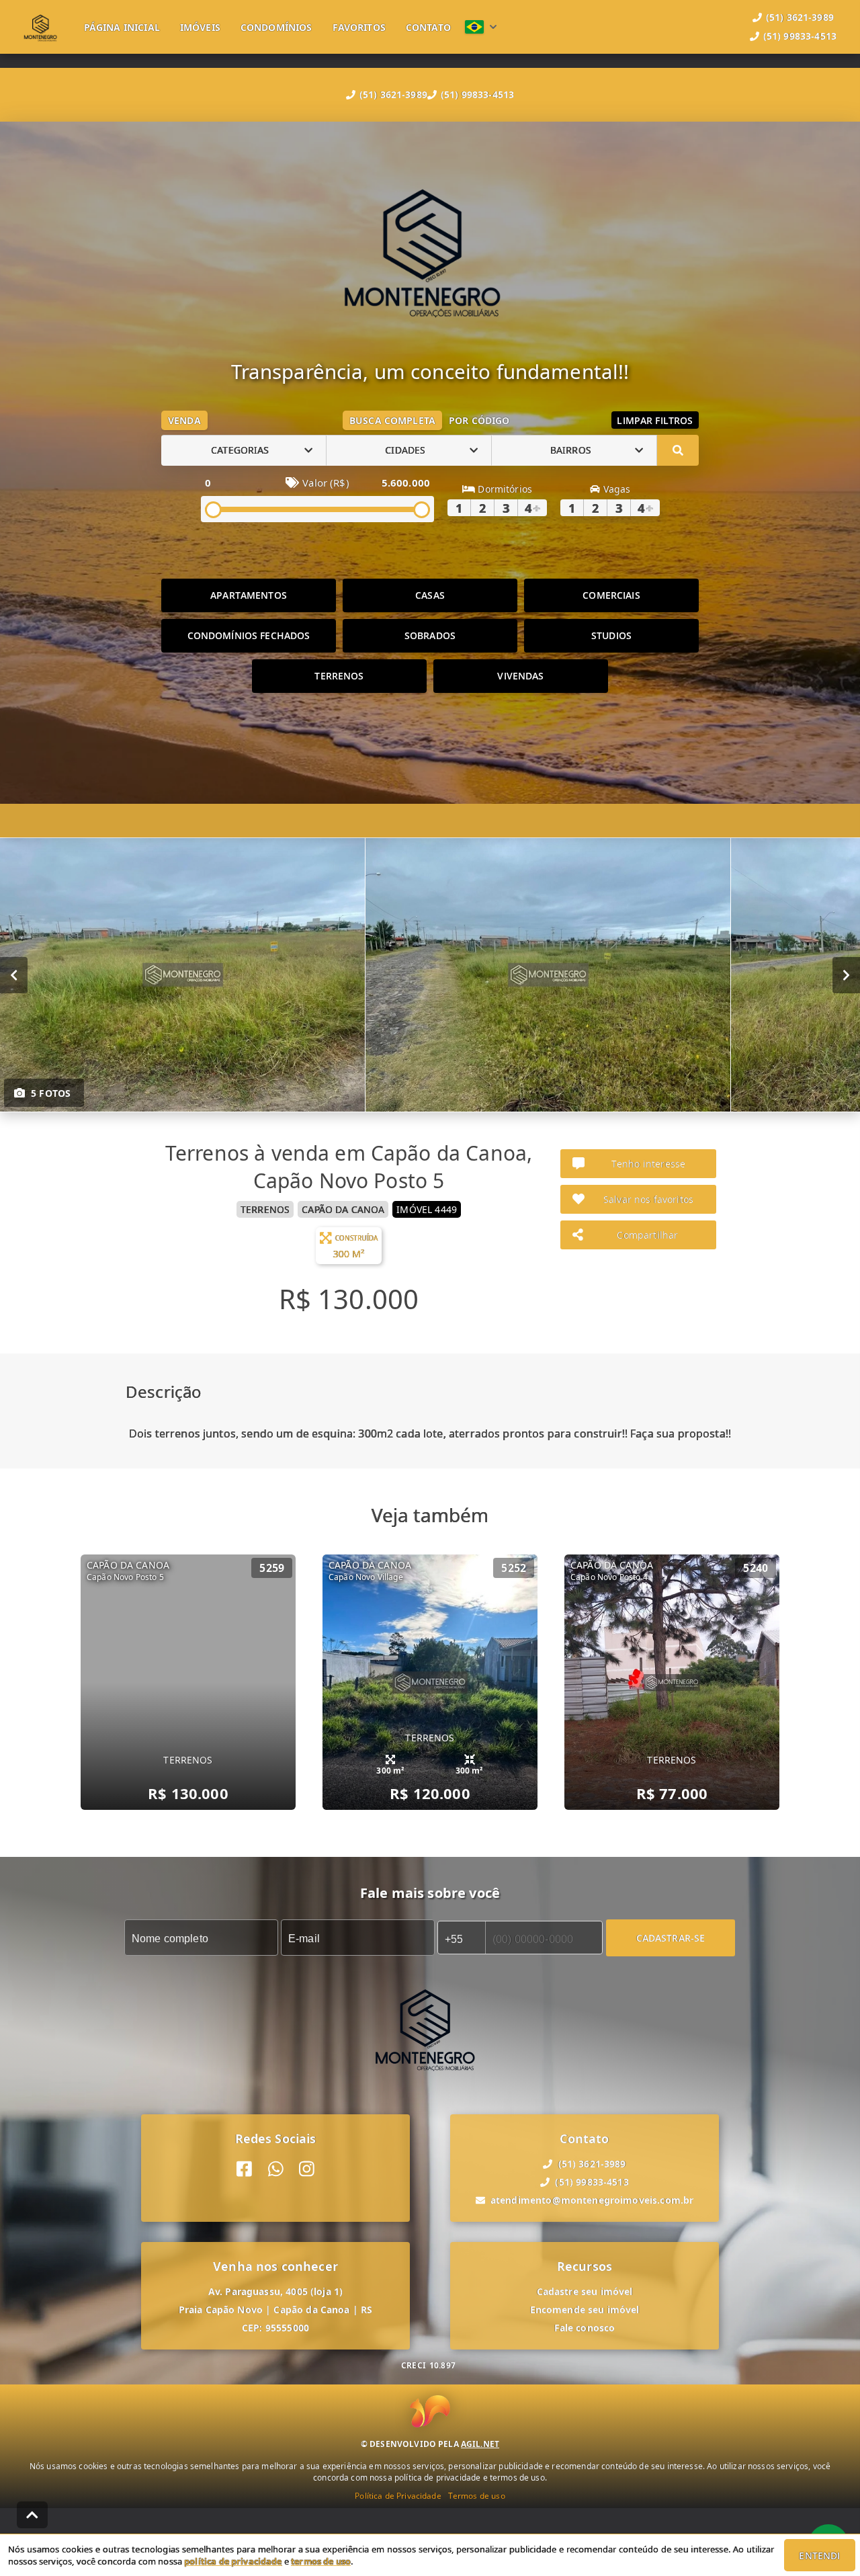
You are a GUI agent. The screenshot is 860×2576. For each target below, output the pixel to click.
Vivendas (520, 676)
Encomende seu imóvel (585, 2310)
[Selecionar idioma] (481, 27)
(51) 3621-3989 (393, 94)
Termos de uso (477, 2496)
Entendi (819, 2556)
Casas (430, 595)
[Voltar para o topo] (32, 2515)
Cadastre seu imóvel (585, 2291)
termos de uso (321, 2561)
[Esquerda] (14, 974)
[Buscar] (678, 450)
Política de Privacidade (398, 2496)
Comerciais (611, 595)
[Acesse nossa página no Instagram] (307, 2169)
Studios (611, 635)
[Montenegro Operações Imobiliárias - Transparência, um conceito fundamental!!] (430, 250)
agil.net (480, 2444)
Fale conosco (585, 2328)
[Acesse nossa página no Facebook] (244, 2169)
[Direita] (846, 974)
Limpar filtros (655, 420)
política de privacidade (233, 2561)
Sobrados (430, 635)
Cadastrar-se (671, 1937)
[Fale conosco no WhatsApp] (276, 2169)
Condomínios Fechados (249, 635)
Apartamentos (249, 595)
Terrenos (339, 676)
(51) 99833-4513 (477, 94)
